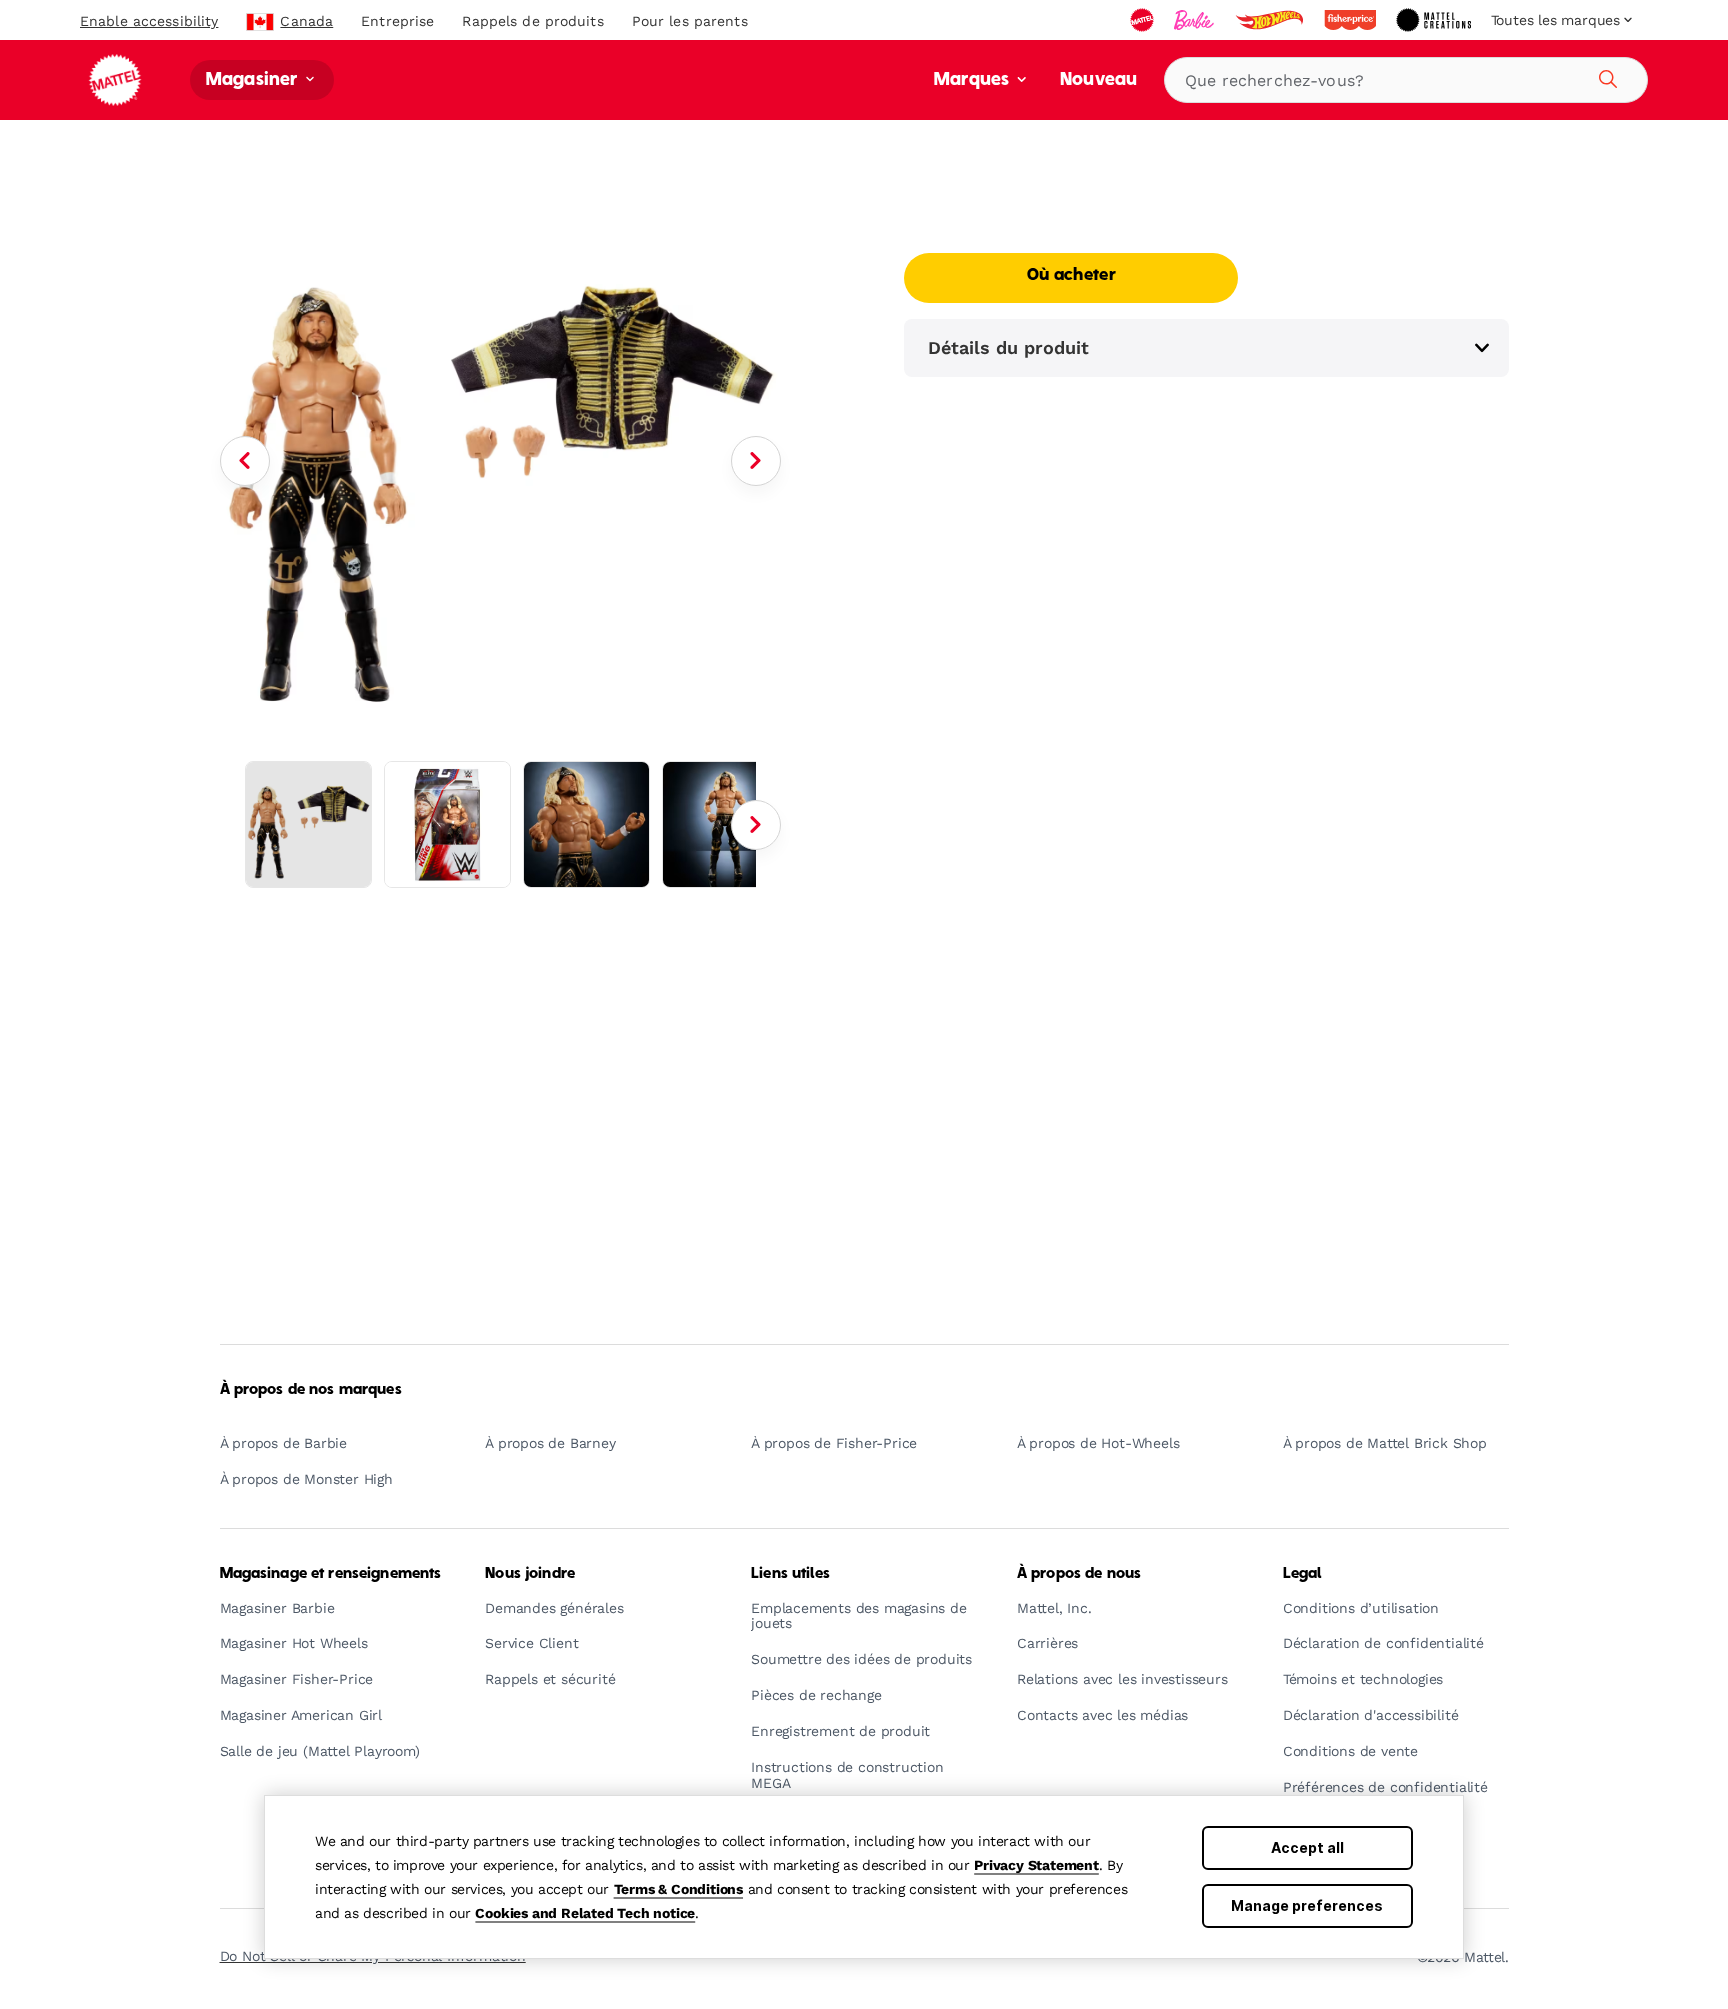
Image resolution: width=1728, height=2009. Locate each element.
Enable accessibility (149, 21)
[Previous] (245, 461)
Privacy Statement (1036, 1865)
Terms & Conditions (678, 1889)
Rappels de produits (532, 21)
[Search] (1605, 76)
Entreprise (397, 21)
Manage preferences (1307, 1905)
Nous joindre (530, 1574)
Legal (1302, 1574)
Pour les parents (690, 21)
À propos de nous (1079, 1574)
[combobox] (1406, 80)
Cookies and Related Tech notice (585, 1913)
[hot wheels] (1271, 20)
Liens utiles (790, 1574)
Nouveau (1098, 80)
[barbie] (1196, 20)
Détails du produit (1008, 347)
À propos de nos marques (311, 1390)
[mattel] (1144, 20)
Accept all (1307, 1847)
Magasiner (254, 80)
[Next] (756, 461)
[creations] (1435, 20)
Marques (973, 80)
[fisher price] (1352, 20)
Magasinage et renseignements (331, 1574)
